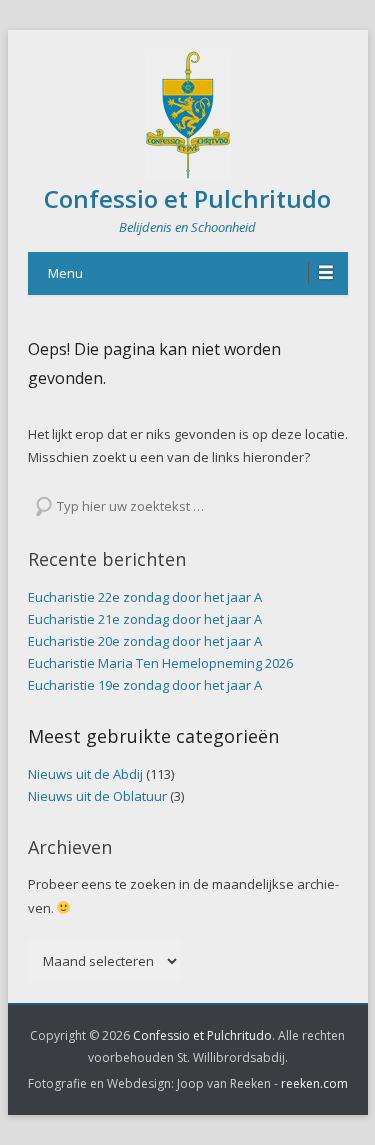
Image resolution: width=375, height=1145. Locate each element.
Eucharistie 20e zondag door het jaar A (145, 641)
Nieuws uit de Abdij (85, 774)
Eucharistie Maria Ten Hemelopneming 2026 (160, 663)
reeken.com (314, 1083)
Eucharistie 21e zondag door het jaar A (145, 619)
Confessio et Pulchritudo (187, 198)
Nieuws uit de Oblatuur (97, 796)
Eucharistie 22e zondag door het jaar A (145, 597)
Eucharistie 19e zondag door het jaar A (145, 685)
